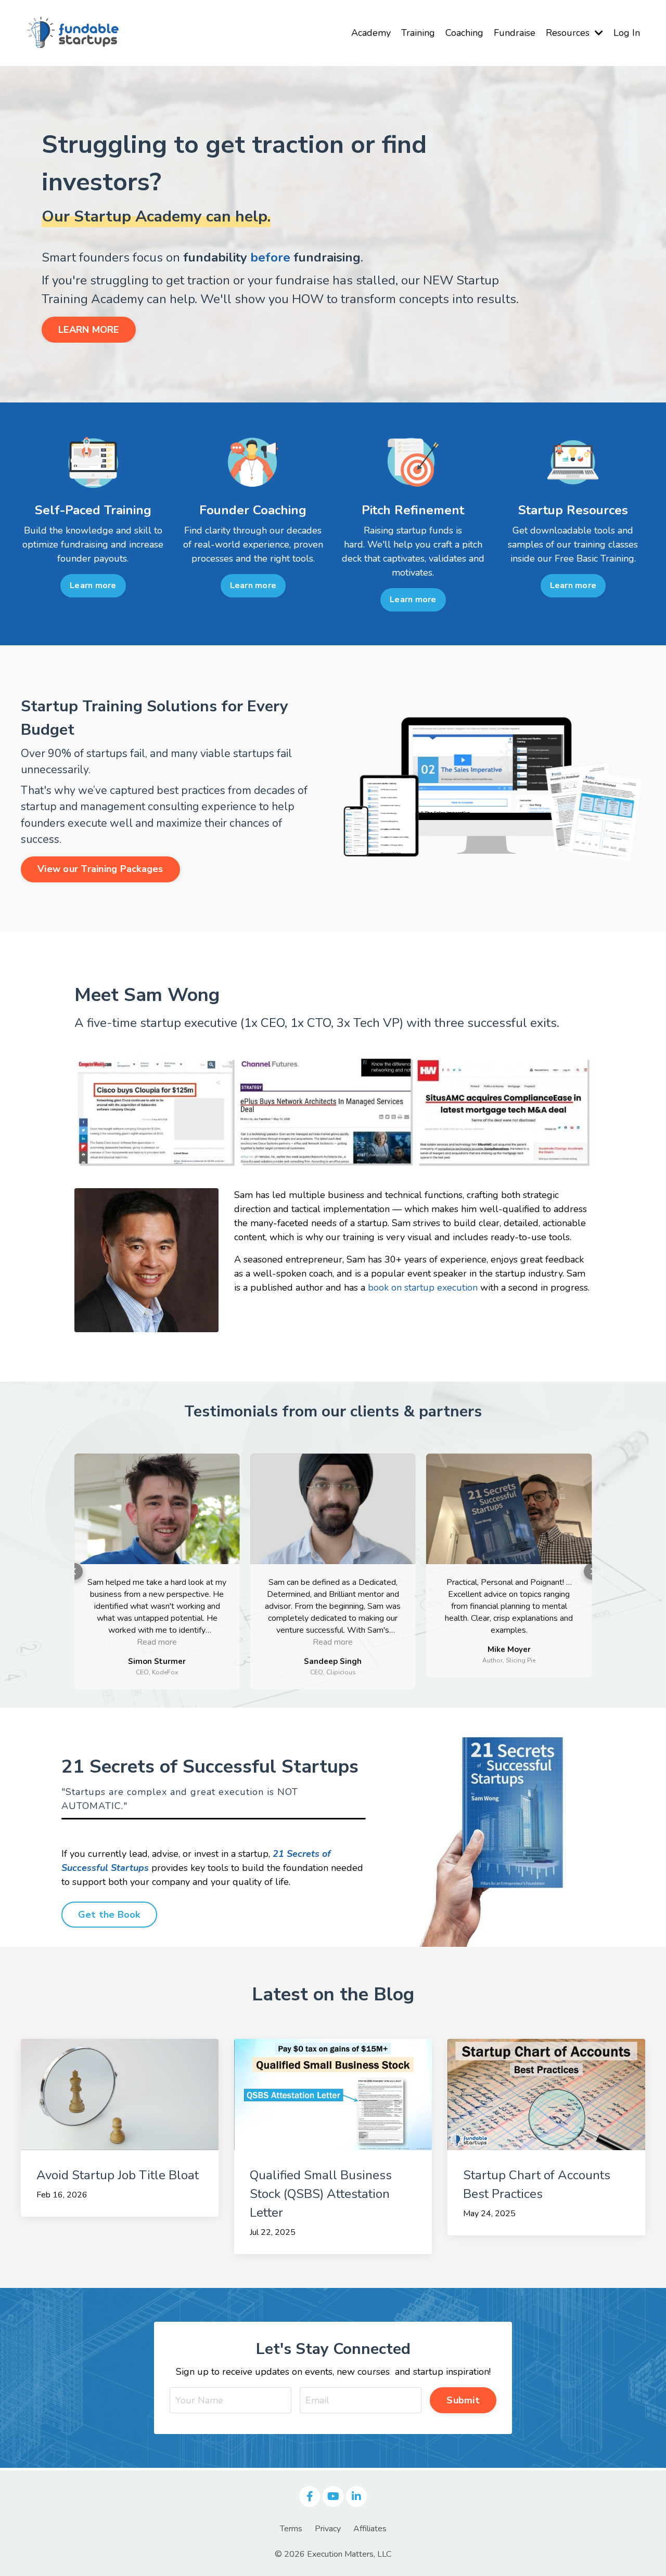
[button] (74, 1571)
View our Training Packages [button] (100, 869)
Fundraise (515, 33)
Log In (627, 33)
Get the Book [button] (109, 1915)
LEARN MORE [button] (89, 330)
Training (418, 33)
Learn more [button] (93, 586)
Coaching (464, 33)
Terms (291, 2529)
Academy (371, 33)
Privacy (328, 2529)
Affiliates (370, 2529)
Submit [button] (463, 2400)
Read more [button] (157, 1642)
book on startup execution (423, 1287)
